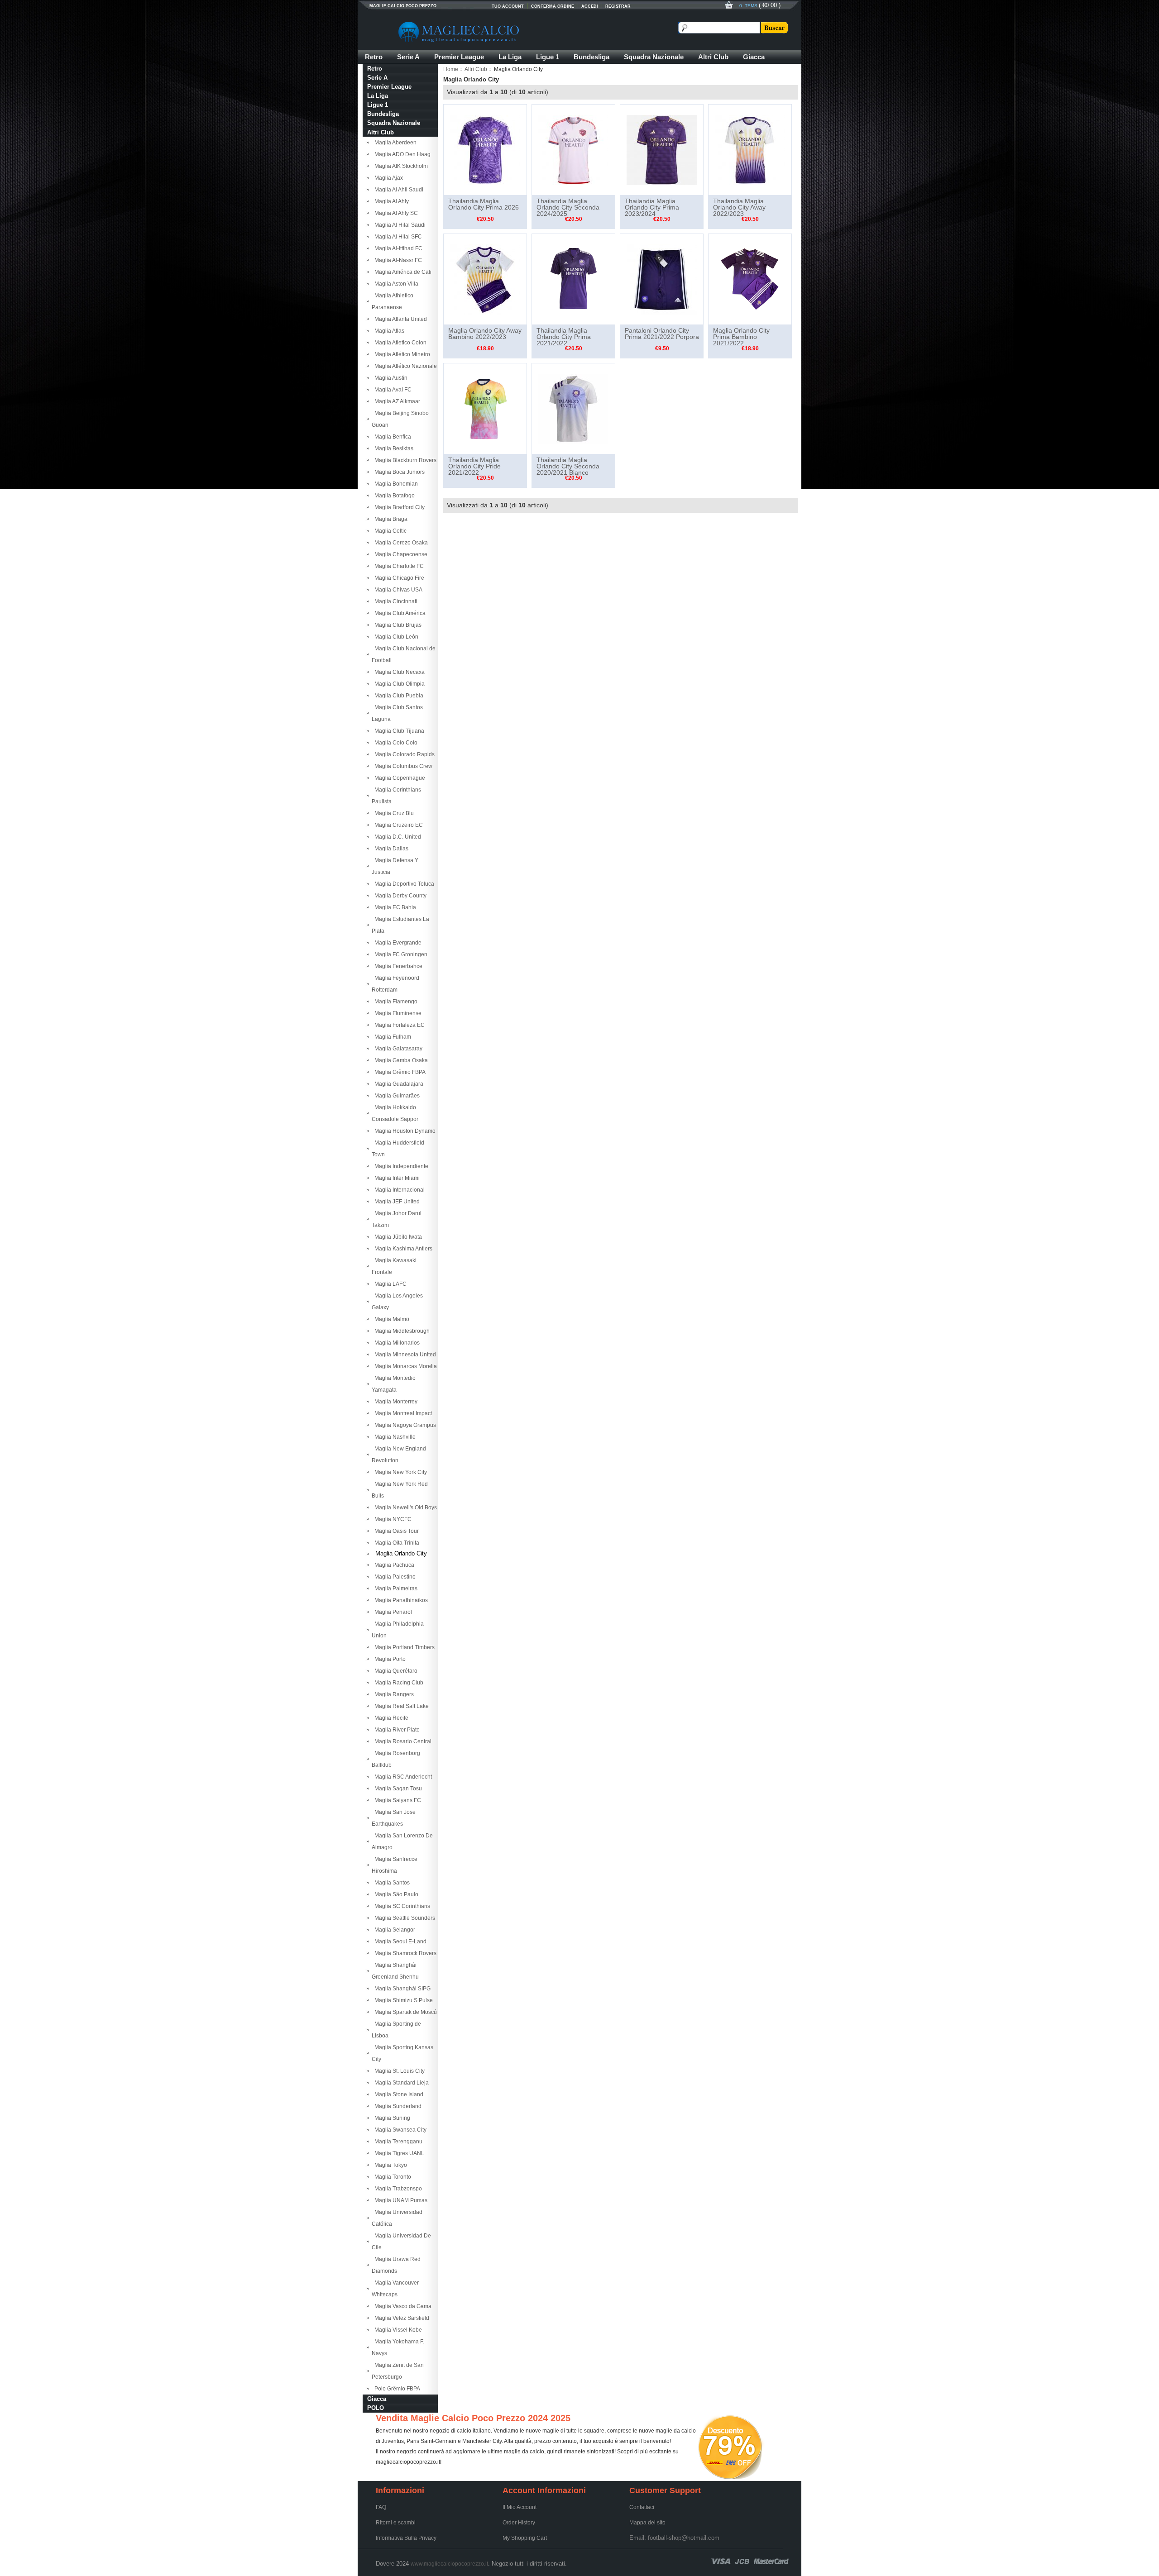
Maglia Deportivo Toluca (403, 884)
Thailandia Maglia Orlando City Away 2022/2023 (739, 207)
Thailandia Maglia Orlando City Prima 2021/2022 (564, 337)
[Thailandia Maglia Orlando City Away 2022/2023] (750, 149)
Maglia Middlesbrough (401, 1331)
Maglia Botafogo (393, 496)
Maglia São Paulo (395, 1894)
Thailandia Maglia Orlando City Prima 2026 (484, 204)
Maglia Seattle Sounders (403, 1918)
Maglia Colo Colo (395, 743)
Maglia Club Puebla (398, 696)
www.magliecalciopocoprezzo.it (449, 2564)
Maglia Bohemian (395, 484)
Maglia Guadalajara (398, 1084)
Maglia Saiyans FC (396, 1800)
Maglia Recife (390, 1718)
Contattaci (642, 2507)
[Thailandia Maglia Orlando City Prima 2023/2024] (662, 149)
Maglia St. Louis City (398, 2071)
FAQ (381, 2507)
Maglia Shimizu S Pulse (402, 2000)
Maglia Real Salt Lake (400, 1706)
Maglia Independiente (400, 1166)
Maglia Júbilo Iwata (397, 1237)
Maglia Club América (399, 613)
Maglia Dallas (390, 849)
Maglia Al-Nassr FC (397, 260)
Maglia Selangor (393, 1930)
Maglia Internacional (398, 1190)
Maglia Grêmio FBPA (399, 1072)
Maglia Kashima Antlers (402, 1249)
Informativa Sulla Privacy (406, 2538)
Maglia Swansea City (399, 2130)
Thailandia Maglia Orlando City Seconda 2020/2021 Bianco (568, 466)
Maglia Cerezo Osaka (400, 543)
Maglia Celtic (389, 531)
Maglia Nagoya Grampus (404, 1425)
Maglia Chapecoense (400, 554)
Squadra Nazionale (654, 57)
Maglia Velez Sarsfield (400, 2318)
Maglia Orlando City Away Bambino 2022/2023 (485, 334)
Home (451, 69)
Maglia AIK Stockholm (400, 166)
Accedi (590, 6)
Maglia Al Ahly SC (395, 213)
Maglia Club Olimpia (398, 684)
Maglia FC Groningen (400, 954)
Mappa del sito (647, 2523)
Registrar (618, 6)
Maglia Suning (391, 2118)
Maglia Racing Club (398, 1683)
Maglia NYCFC (392, 1519)
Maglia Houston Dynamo (404, 1131)
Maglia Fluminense (397, 1013)
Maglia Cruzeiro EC (397, 825)
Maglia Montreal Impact (402, 1413)
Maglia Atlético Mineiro (401, 354)
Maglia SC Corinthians (401, 1906)
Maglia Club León (395, 637)
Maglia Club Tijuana (398, 731)
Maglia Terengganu (397, 2142)
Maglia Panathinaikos (400, 1600)
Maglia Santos (391, 1883)
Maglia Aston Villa (395, 284)
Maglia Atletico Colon (399, 343)
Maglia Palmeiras (395, 1589)
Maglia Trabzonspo (397, 2189)
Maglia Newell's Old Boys (404, 1507)
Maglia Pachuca (393, 1565)
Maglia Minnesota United (404, 1355)
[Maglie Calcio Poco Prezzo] (503, 32)
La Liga (510, 57)
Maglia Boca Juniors (398, 472)
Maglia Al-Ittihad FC (397, 248)
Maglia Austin (390, 378)
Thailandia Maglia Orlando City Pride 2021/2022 (474, 466)
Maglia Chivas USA (397, 590)
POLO (376, 2408)
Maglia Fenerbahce (397, 966)
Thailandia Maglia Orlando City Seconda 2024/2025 (568, 207)
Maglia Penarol (392, 1612)
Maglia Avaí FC (392, 390)
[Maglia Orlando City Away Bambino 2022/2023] (485, 279)
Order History (519, 2523)
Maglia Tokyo (389, 2165)
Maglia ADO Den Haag (401, 154)
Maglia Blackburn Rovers (404, 460)
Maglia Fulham (391, 1037)
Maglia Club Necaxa (398, 672)
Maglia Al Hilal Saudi (399, 225)
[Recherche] (774, 28)
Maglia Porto (389, 1659)
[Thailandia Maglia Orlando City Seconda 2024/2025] (573, 149)
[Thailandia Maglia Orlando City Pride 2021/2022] (485, 408)
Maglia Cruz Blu (393, 813)
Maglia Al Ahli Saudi (398, 190)
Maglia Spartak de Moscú (404, 2012)
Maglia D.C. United (396, 837)
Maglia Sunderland (397, 2106)
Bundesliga (591, 57)
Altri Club (713, 57)
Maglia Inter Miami (396, 1178)
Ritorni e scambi (396, 2523)
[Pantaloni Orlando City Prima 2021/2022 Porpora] (662, 279)
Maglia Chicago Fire (398, 578)
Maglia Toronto (391, 2177)
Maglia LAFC (389, 1284)
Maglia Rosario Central (402, 1741)
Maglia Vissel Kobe (397, 2330)
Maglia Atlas (388, 331)
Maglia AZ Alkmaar (396, 401)
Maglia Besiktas (393, 448)
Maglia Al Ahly (390, 201)
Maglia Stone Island (398, 2094)
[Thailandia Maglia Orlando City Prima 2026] (485, 149)
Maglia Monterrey (395, 1402)
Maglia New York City (399, 1472)
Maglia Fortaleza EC (398, 1025)
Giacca (754, 57)
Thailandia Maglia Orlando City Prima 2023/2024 (652, 207)
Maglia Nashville (394, 1437)
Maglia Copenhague (398, 778)
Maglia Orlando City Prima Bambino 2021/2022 (741, 337)
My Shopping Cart (525, 2538)
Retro (374, 57)
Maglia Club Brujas (397, 625)
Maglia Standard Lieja (400, 2083)
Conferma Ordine (553, 6)
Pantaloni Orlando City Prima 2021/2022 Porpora (662, 334)
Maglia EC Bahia (394, 907)
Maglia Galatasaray (397, 1049)
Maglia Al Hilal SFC (397, 237)
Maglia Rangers (393, 1694)
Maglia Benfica (391, 437)
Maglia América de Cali (402, 272)
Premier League (459, 57)
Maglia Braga (390, 519)
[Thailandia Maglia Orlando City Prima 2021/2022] (573, 279)
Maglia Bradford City (398, 507)
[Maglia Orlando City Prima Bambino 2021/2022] (750, 279)
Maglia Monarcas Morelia (404, 1366)
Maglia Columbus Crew (402, 766)
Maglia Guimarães (396, 1096)
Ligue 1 (548, 57)
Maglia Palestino (394, 1577)
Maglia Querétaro (395, 1671)
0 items (749, 6)
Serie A (408, 57)
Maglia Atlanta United (399, 319)
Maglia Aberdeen (394, 143)
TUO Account (508, 6)
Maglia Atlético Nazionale (404, 366)
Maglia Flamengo (395, 1002)
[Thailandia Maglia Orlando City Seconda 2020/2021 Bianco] (573, 408)
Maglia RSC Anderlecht (402, 1777)
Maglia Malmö (390, 1319)
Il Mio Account (520, 2507)
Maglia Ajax (387, 178)
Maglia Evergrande (397, 943)
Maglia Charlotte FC (398, 566)
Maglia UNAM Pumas (400, 2200)
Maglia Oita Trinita (395, 1543)
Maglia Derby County (399, 896)
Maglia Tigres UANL (398, 2153)
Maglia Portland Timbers (403, 1647)
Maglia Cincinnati (395, 601)
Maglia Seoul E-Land (399, 1942)
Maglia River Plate (396, 1730)
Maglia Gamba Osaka (400, 1060)
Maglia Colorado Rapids (403, 754)
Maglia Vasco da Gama (402, 2306)
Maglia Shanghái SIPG (401, 1989)
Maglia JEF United (396, 1202)
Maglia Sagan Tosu (397, 1789)
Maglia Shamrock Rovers (404, 1953)
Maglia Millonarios (396, 1343)
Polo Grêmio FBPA (396, 2389)
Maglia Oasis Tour (395, 1531)
